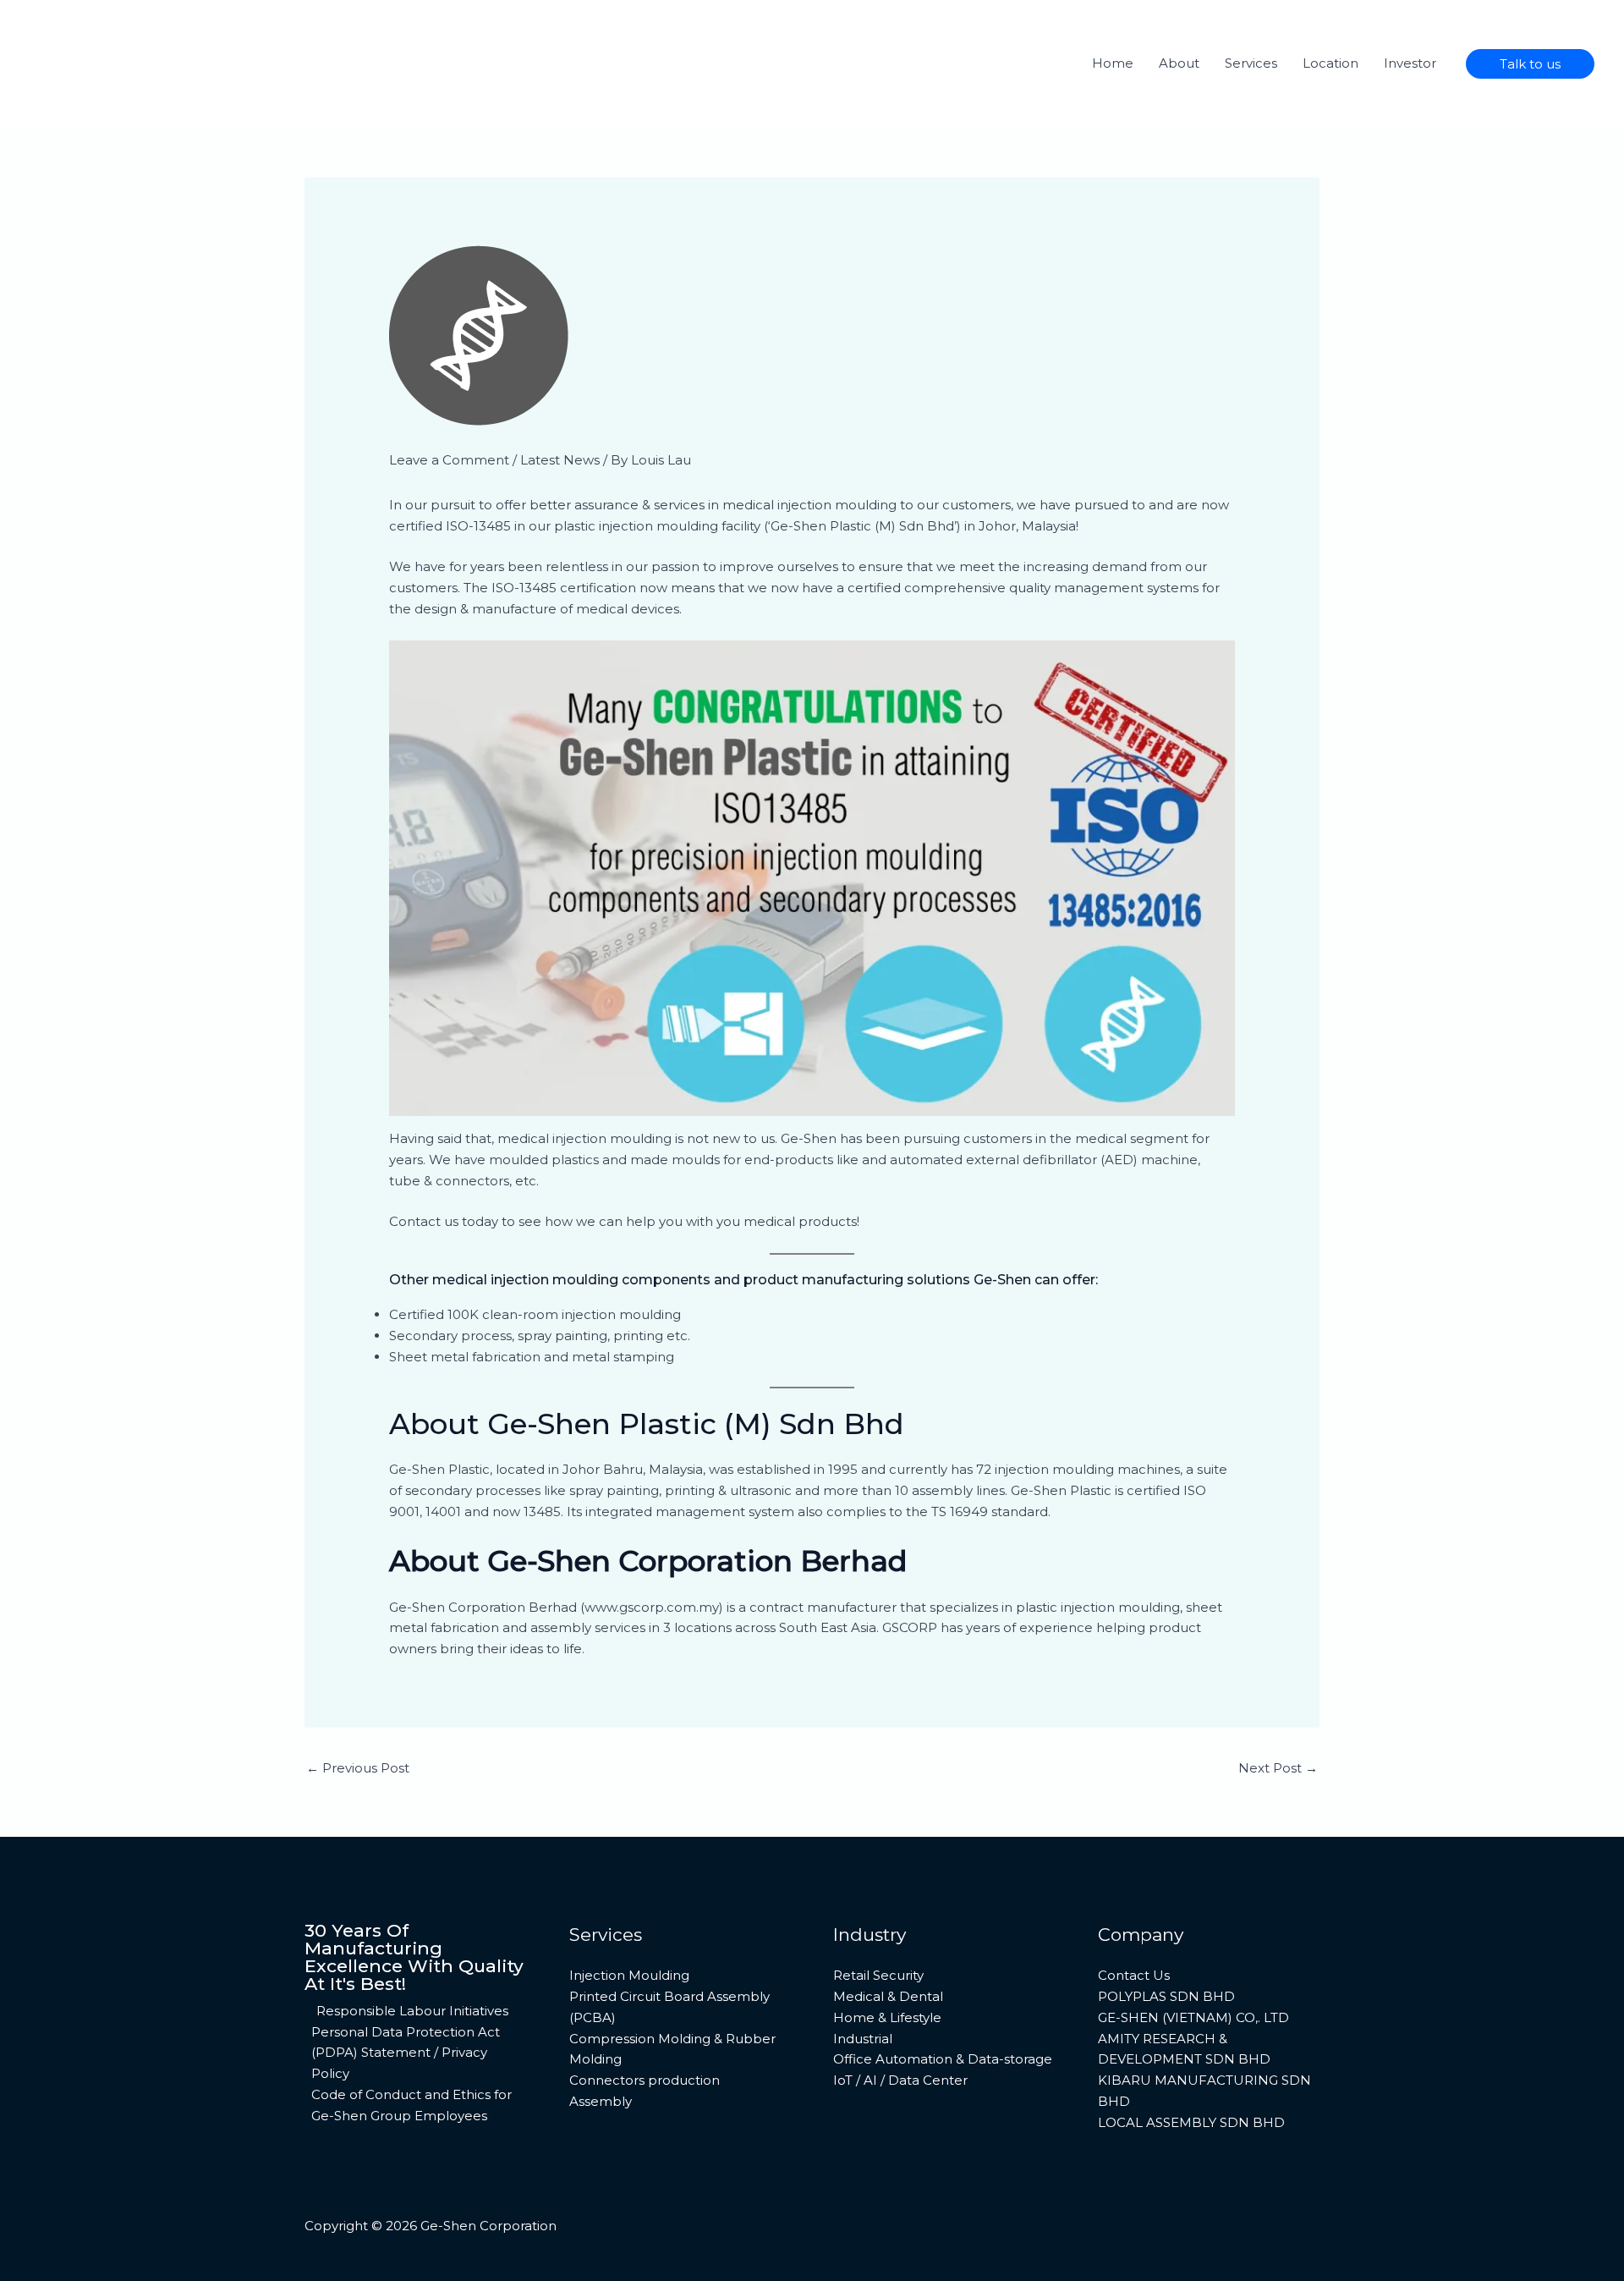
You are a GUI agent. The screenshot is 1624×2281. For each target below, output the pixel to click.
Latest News (560, 460)
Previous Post (358, 1768)
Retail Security (878, 1975)
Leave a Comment (449, 460)
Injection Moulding (629, 1975)
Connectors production (645, 2080)
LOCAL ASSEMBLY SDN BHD (1191, 2122)
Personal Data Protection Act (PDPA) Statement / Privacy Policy (406, 2053)
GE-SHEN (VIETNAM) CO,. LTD (1193, 2017)
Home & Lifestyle (887, 2017)
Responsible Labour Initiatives (412, 2011)
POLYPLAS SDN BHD (1166, 1996)
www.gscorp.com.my (652, 1607)
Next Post (1278, 1768)
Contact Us (1134, 1975)
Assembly (601, 2101)
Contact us (424, 1221)
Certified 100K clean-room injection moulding (535, 1314)
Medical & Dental (888, 1996)
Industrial (863, 2039)
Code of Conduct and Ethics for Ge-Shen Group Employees (411, 2105)
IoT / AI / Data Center (900, 2080)
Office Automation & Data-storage (943, 2059)
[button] (1530, 64)
